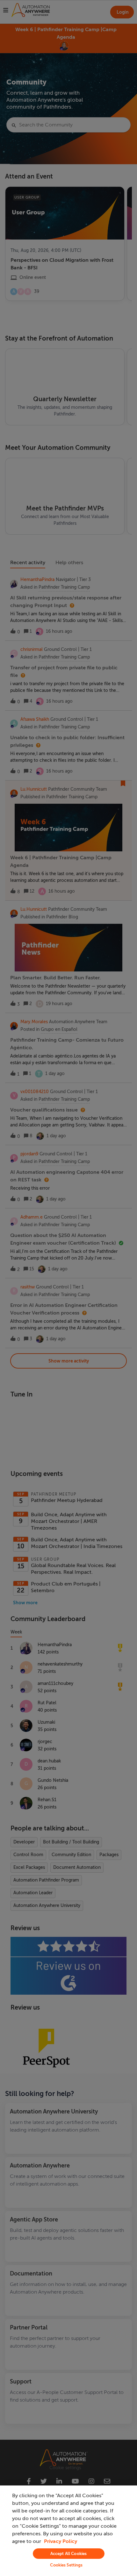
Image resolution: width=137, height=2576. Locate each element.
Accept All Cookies (68, 2554)
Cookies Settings (66, 2565)
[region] (68, 2531)
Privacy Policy (61, 2541)
